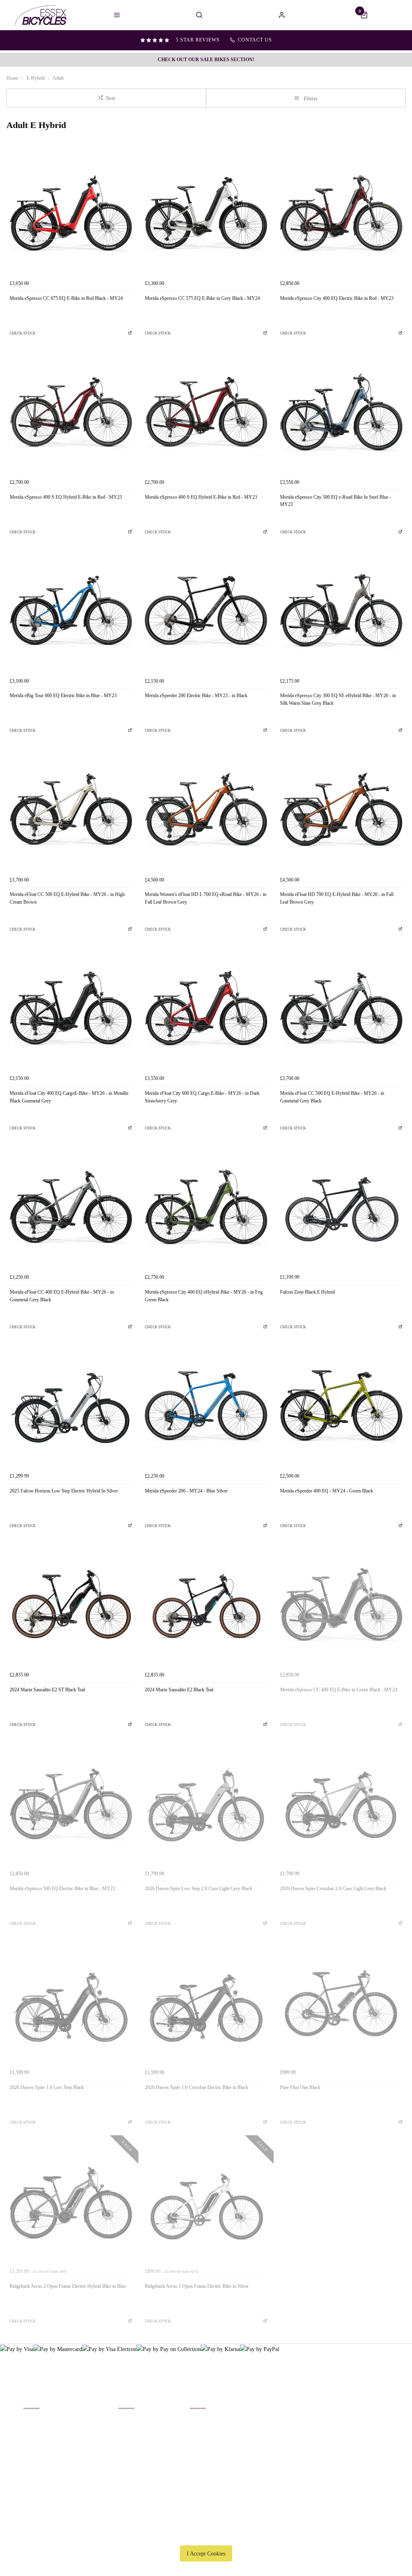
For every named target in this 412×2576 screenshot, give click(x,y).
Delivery (33, 2420)
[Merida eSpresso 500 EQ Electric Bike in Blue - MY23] (71, 1805)
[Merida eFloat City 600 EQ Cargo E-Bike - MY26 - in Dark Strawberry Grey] (206, 1010)
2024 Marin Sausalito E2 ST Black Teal (47, 1690)
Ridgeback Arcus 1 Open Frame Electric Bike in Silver (197, 2286)
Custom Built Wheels (142, 2452)
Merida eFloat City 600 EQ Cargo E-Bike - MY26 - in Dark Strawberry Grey (202, 1097)
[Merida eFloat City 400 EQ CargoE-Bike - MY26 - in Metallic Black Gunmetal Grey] (71, 1010)
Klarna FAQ (131, 2473)
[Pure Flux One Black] (341, 2004)
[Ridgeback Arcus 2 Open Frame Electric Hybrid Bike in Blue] (71, 2203)
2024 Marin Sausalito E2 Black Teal (179, 1690)
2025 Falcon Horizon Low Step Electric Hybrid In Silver (64, 1491)
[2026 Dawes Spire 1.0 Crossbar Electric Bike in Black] (206, 2004)
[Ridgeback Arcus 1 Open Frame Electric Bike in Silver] (206, 2203)
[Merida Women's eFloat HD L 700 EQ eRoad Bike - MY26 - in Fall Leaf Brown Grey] (206, 811)
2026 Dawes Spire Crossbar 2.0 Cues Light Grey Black (333, 1889)
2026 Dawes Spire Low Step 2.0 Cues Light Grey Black (199, 1889)
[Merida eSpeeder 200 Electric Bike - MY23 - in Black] (206, 612)
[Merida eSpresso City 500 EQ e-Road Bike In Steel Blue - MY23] (341, 414)
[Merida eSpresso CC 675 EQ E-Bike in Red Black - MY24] (71, 215)
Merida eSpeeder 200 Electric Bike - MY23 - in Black (196, 696)
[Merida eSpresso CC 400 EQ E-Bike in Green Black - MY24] (341, 1606)
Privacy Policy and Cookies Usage (61, 2473)
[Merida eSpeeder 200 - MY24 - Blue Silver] (206, 1408)
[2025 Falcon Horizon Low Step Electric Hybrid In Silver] (71, 1408)
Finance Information (45, 2441)
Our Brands (131, 2431)
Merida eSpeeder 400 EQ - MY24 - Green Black (327, 1491)
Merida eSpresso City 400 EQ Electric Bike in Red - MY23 (337, 298)
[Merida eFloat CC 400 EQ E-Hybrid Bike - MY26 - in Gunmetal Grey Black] (71, 1209)
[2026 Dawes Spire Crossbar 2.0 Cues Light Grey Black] (341, 1805)
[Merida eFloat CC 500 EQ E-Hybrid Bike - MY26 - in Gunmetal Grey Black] (341, 1010)
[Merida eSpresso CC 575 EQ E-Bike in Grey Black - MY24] (206, 215)
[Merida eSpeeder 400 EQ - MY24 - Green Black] (341, 1408)
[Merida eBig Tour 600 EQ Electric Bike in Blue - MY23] (71, 612)
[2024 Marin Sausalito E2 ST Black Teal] (71, 1606)
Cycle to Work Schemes (144, 2462)
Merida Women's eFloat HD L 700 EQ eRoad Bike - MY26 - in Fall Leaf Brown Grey (206, 898)
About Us (129, 2420)
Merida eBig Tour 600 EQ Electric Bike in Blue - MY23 (63, 696)
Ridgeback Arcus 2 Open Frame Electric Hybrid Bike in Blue (68, 2286)
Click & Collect (41, 2431)
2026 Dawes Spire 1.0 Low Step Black (47, 2087)
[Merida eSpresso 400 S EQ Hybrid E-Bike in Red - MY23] (71, 414)
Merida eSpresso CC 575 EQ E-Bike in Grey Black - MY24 (202, 298)
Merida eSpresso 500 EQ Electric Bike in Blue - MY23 (62, 1889)
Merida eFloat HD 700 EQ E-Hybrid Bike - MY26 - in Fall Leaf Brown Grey (337, 898)
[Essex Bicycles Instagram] (382, 2408)
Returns (32, 2452)
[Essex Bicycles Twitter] (358, 2408)
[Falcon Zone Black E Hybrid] (341, 1209)
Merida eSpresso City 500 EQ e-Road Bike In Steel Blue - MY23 (336, 501)
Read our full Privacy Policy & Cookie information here (206, 2535)
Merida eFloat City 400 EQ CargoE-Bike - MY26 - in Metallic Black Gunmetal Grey (69, 1097)
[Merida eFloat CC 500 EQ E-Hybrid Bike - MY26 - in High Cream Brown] (71, 811)
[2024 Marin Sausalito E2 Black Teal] (206, 1606)
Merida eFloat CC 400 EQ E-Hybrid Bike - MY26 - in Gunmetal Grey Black (62, 1296)
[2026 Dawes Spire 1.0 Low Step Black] (71, 2004)
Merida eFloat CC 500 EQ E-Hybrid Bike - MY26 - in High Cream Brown (67, 898)
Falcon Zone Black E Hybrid (307, 1292)
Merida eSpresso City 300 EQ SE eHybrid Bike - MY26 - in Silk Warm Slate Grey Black (338, 699)
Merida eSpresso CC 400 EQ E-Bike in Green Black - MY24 (339, 1690)
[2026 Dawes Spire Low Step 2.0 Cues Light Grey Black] (206, 1805)
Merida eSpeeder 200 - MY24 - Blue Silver (186, 1491)
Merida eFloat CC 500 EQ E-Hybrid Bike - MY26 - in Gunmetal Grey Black (332, 1097)
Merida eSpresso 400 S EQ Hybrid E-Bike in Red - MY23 (66, 497)
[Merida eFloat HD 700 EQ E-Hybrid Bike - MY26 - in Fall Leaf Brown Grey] (341, 811)
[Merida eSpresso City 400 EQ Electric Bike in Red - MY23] (341, 215)
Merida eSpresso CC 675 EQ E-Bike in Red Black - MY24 (66, 298)
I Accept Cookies (206, 2553)
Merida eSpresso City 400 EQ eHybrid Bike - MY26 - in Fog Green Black (204, 1296)
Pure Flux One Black (300, 2087)
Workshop (129, 2441)
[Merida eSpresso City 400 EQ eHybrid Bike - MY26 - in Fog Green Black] (206, 1209)
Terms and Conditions (47, 2462)
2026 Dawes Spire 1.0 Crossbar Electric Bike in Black (197, 2087)
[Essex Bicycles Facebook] (334, 2408)
